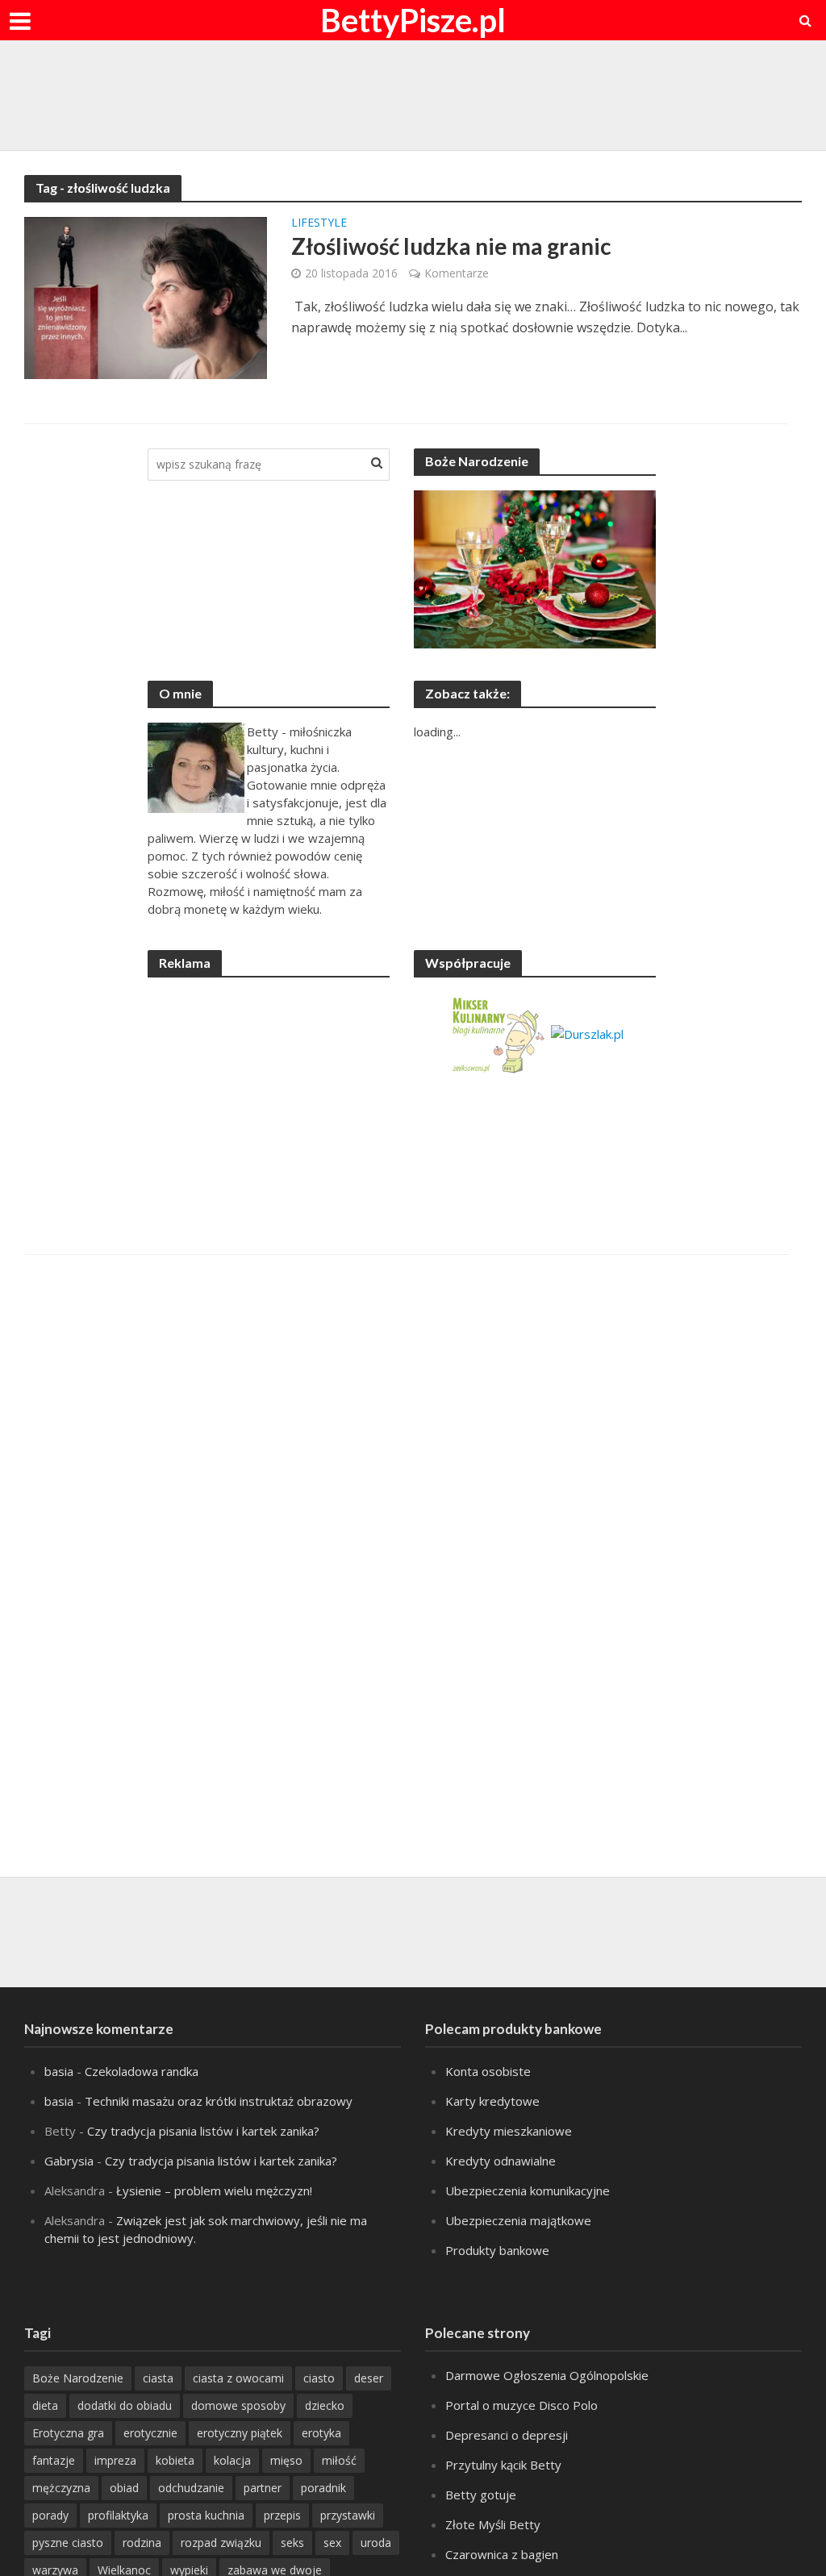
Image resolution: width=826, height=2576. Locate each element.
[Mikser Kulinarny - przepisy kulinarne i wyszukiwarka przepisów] (497, 1032)
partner (263, 2488)
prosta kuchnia (206, 2515)
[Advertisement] (413, 93)
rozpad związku (221, 2543)
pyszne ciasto (68, 2543)
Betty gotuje (481, 2495)
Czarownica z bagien (502, 2554)
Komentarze (457, 273)
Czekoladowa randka (142, 2071)
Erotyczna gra (68, 2433)
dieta (45, 2405)
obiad (124, 2488)
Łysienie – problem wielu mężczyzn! (214, 2190)
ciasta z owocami (238, 2378)
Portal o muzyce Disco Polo (521, 2405)
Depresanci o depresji (507, 2435)
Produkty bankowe (497, 2250)
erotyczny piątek (240, 2433)
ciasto (319, 2378)
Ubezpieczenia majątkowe (518, 2220)
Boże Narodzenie (78, 2378)
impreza (115, 2460)
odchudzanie (191, 2488)
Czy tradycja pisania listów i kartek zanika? (203, 2131)
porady (50, 2515)
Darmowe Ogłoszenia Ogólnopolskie (547, 2375)
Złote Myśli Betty (493, 2524)
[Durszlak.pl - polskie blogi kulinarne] (587, 1032)
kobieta (175, 2460)
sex (332, 2543)
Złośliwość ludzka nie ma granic (451, 246)
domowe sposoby (238, 2405)
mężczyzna (61, 2488)
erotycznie (150, 2433)
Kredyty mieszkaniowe (509, 2131)
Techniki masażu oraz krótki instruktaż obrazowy (219, 2101)
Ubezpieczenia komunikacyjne (528, 2190)
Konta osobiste (488, 2071)
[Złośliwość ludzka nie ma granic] (146, 297)
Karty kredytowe (492, 2101)
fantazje (54, 2460)
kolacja (232, 2460)
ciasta (158, 2378)
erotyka (321, 2433)
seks (292, 2543)
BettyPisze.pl (413, 20)
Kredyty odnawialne (501, 2161)
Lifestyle (319, 223)
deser (369, 2378)
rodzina (142, 2543)
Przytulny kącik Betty (503, 2465)
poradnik (323, 2488)
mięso (286, 2460)
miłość (339, 2460)
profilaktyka (118, 2515)
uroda (376, 2543)
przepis (282, 2515)
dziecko (325, 2405)
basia (59, 2071)
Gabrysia (69, 2161)
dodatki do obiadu (125, 2405)
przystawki (348, 2515)
